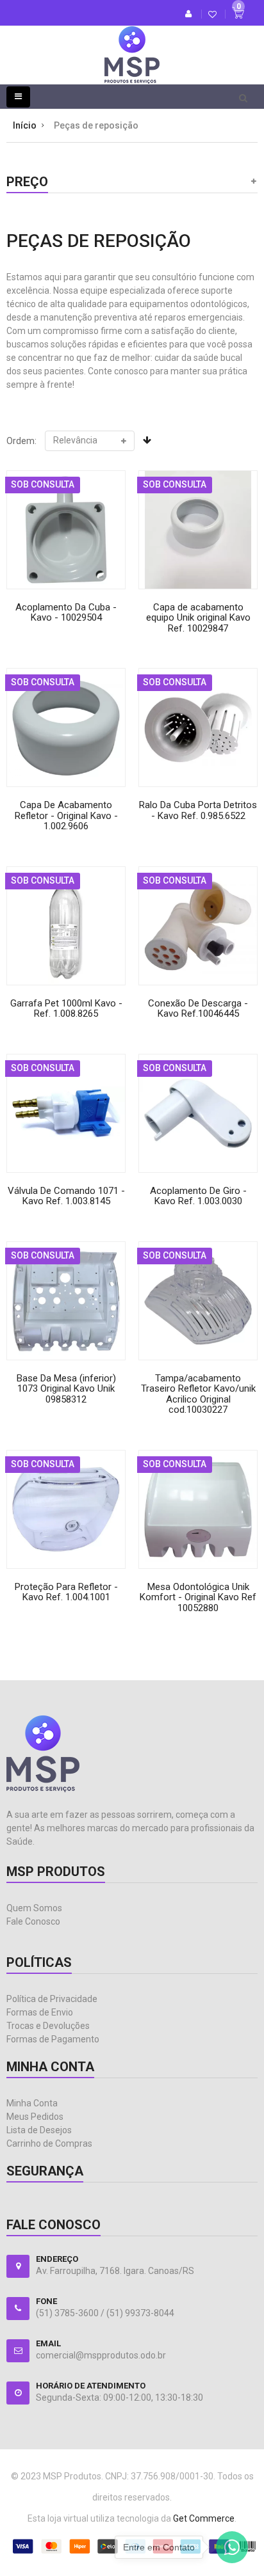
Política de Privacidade (52, 1999)
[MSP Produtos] (132, 45)
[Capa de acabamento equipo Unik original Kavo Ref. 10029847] (198, 530)
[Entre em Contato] (232, 2550)
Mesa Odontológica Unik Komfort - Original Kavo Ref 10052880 (198, 1597)
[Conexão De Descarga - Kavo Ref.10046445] (198, 926)
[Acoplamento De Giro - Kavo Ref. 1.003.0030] (198, 1113)
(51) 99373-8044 (140, 2313)
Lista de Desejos (39, 2130)
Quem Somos (34, 1908)
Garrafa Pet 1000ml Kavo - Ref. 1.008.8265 (66, 1009)
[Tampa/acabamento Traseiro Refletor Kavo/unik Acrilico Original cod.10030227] (198, 1301)
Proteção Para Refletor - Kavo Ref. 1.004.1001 (66, 1592)
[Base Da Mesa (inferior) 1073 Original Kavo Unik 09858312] (66, 1301)
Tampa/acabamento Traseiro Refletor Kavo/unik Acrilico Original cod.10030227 (198, 1394)
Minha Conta (32, 2103)
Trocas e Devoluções (48, 2026)
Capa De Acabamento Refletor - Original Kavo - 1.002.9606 (66, 815)
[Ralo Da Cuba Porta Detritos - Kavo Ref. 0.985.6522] (198, 727)
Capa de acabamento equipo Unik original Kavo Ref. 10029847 (198, 618)
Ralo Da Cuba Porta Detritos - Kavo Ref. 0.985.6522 (198, 810)
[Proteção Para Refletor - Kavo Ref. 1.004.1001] (66, 1509)
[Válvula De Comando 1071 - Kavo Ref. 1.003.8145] (66, 1113)
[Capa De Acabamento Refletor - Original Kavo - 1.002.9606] (66, 727)
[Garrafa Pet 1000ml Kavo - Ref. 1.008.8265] (66, 926)
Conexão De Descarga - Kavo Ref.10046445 (198, 1009)
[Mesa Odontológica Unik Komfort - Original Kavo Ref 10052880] (198, 1509)
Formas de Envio (40, 2012)
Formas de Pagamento (53, 2039)
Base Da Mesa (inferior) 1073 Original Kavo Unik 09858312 (66, 1389)
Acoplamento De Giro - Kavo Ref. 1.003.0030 (198, 1196)
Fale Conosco (33, 1921)
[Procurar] (243, 97)
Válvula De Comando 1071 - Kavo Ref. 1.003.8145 (66, 1196)
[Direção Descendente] (147, 440)
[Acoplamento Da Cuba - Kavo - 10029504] (66, 530)
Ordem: (21, 441)
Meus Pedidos (35, 2117)
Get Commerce (204, 2518)
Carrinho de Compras (49, 2143)
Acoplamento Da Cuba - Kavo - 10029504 (66, 613)
